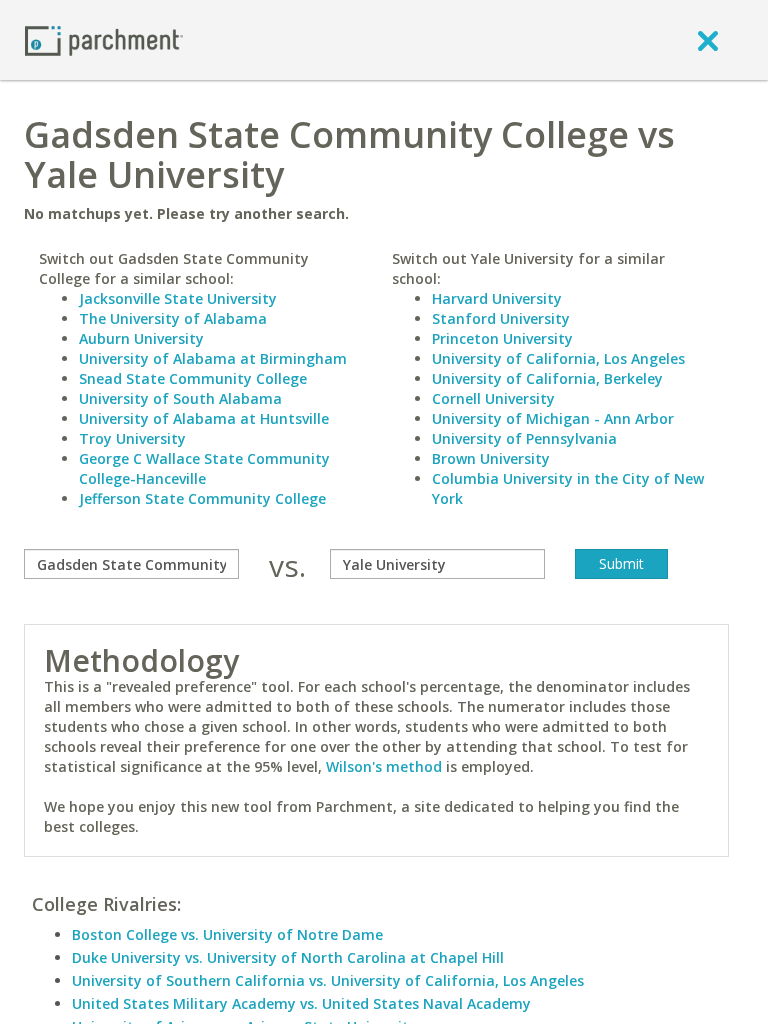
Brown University (491, 458)
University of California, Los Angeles (558, 358)
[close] (708, 40)
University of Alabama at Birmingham (213, 358)
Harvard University (497, 298)
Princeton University (502, 338)
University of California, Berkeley (547, 378)
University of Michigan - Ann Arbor (553, 418)
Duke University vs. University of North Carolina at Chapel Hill (288, 957)
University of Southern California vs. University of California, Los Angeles (328, 980)
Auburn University (141, 338)
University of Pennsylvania (524, 438)
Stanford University (501, 318)
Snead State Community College (193, 378)
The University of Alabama (173, 318)
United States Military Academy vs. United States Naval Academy (301, 1003)
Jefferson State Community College (202, 498)
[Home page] (104, 39)
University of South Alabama (180, 398)
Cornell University (493, 398)
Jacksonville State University (178, 298)
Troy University (132, 438)
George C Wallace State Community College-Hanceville (204, 468)
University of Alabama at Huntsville (204, 418)
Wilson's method (384, 766)
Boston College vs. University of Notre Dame (227, 934)
